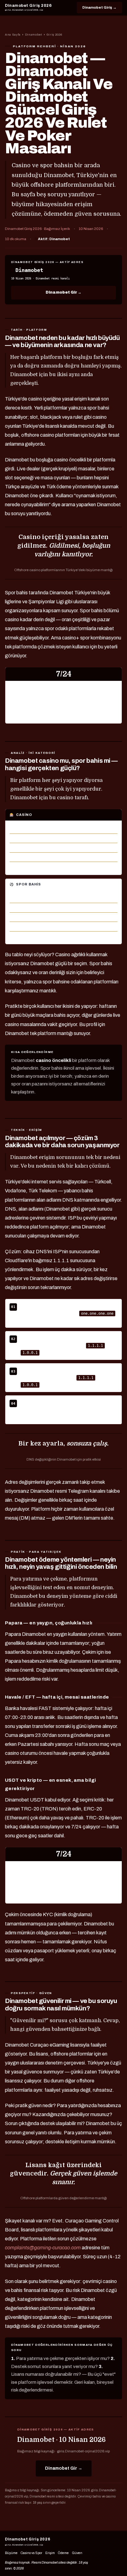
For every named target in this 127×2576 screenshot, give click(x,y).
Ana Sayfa (13, 35)
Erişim (50, 2553)
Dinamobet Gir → (63, 292)
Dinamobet (34, 35)
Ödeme (63, 2553)
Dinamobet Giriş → (99, 7)
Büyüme (11, 2553)
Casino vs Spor (31, 2553)
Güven (77, 2553)
